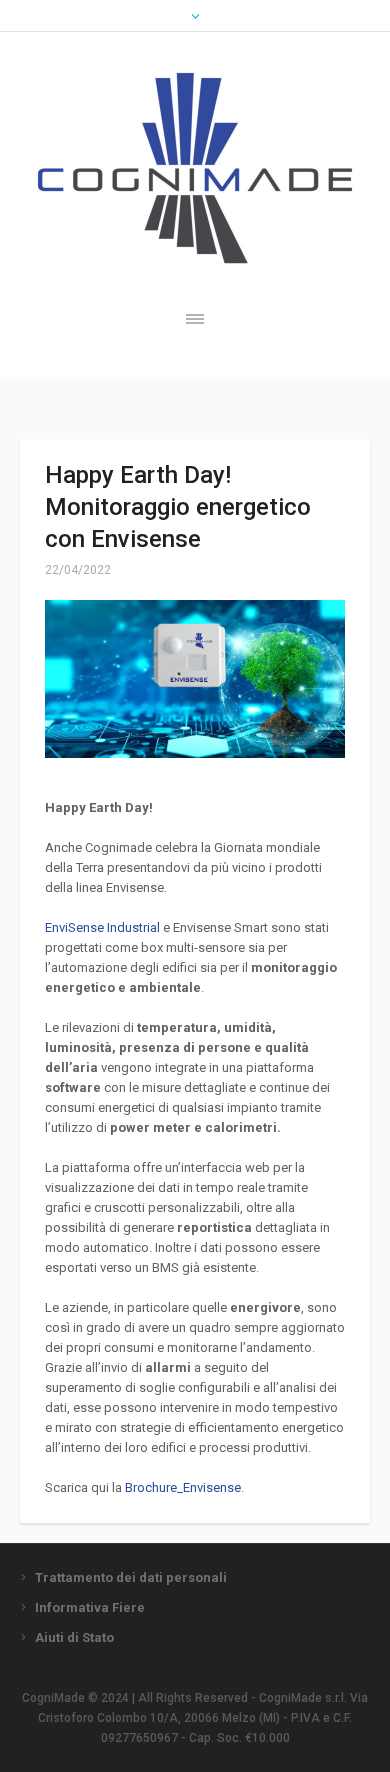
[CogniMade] (195, 168)
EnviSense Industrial (102, 927)
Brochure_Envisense (183, 1487)
